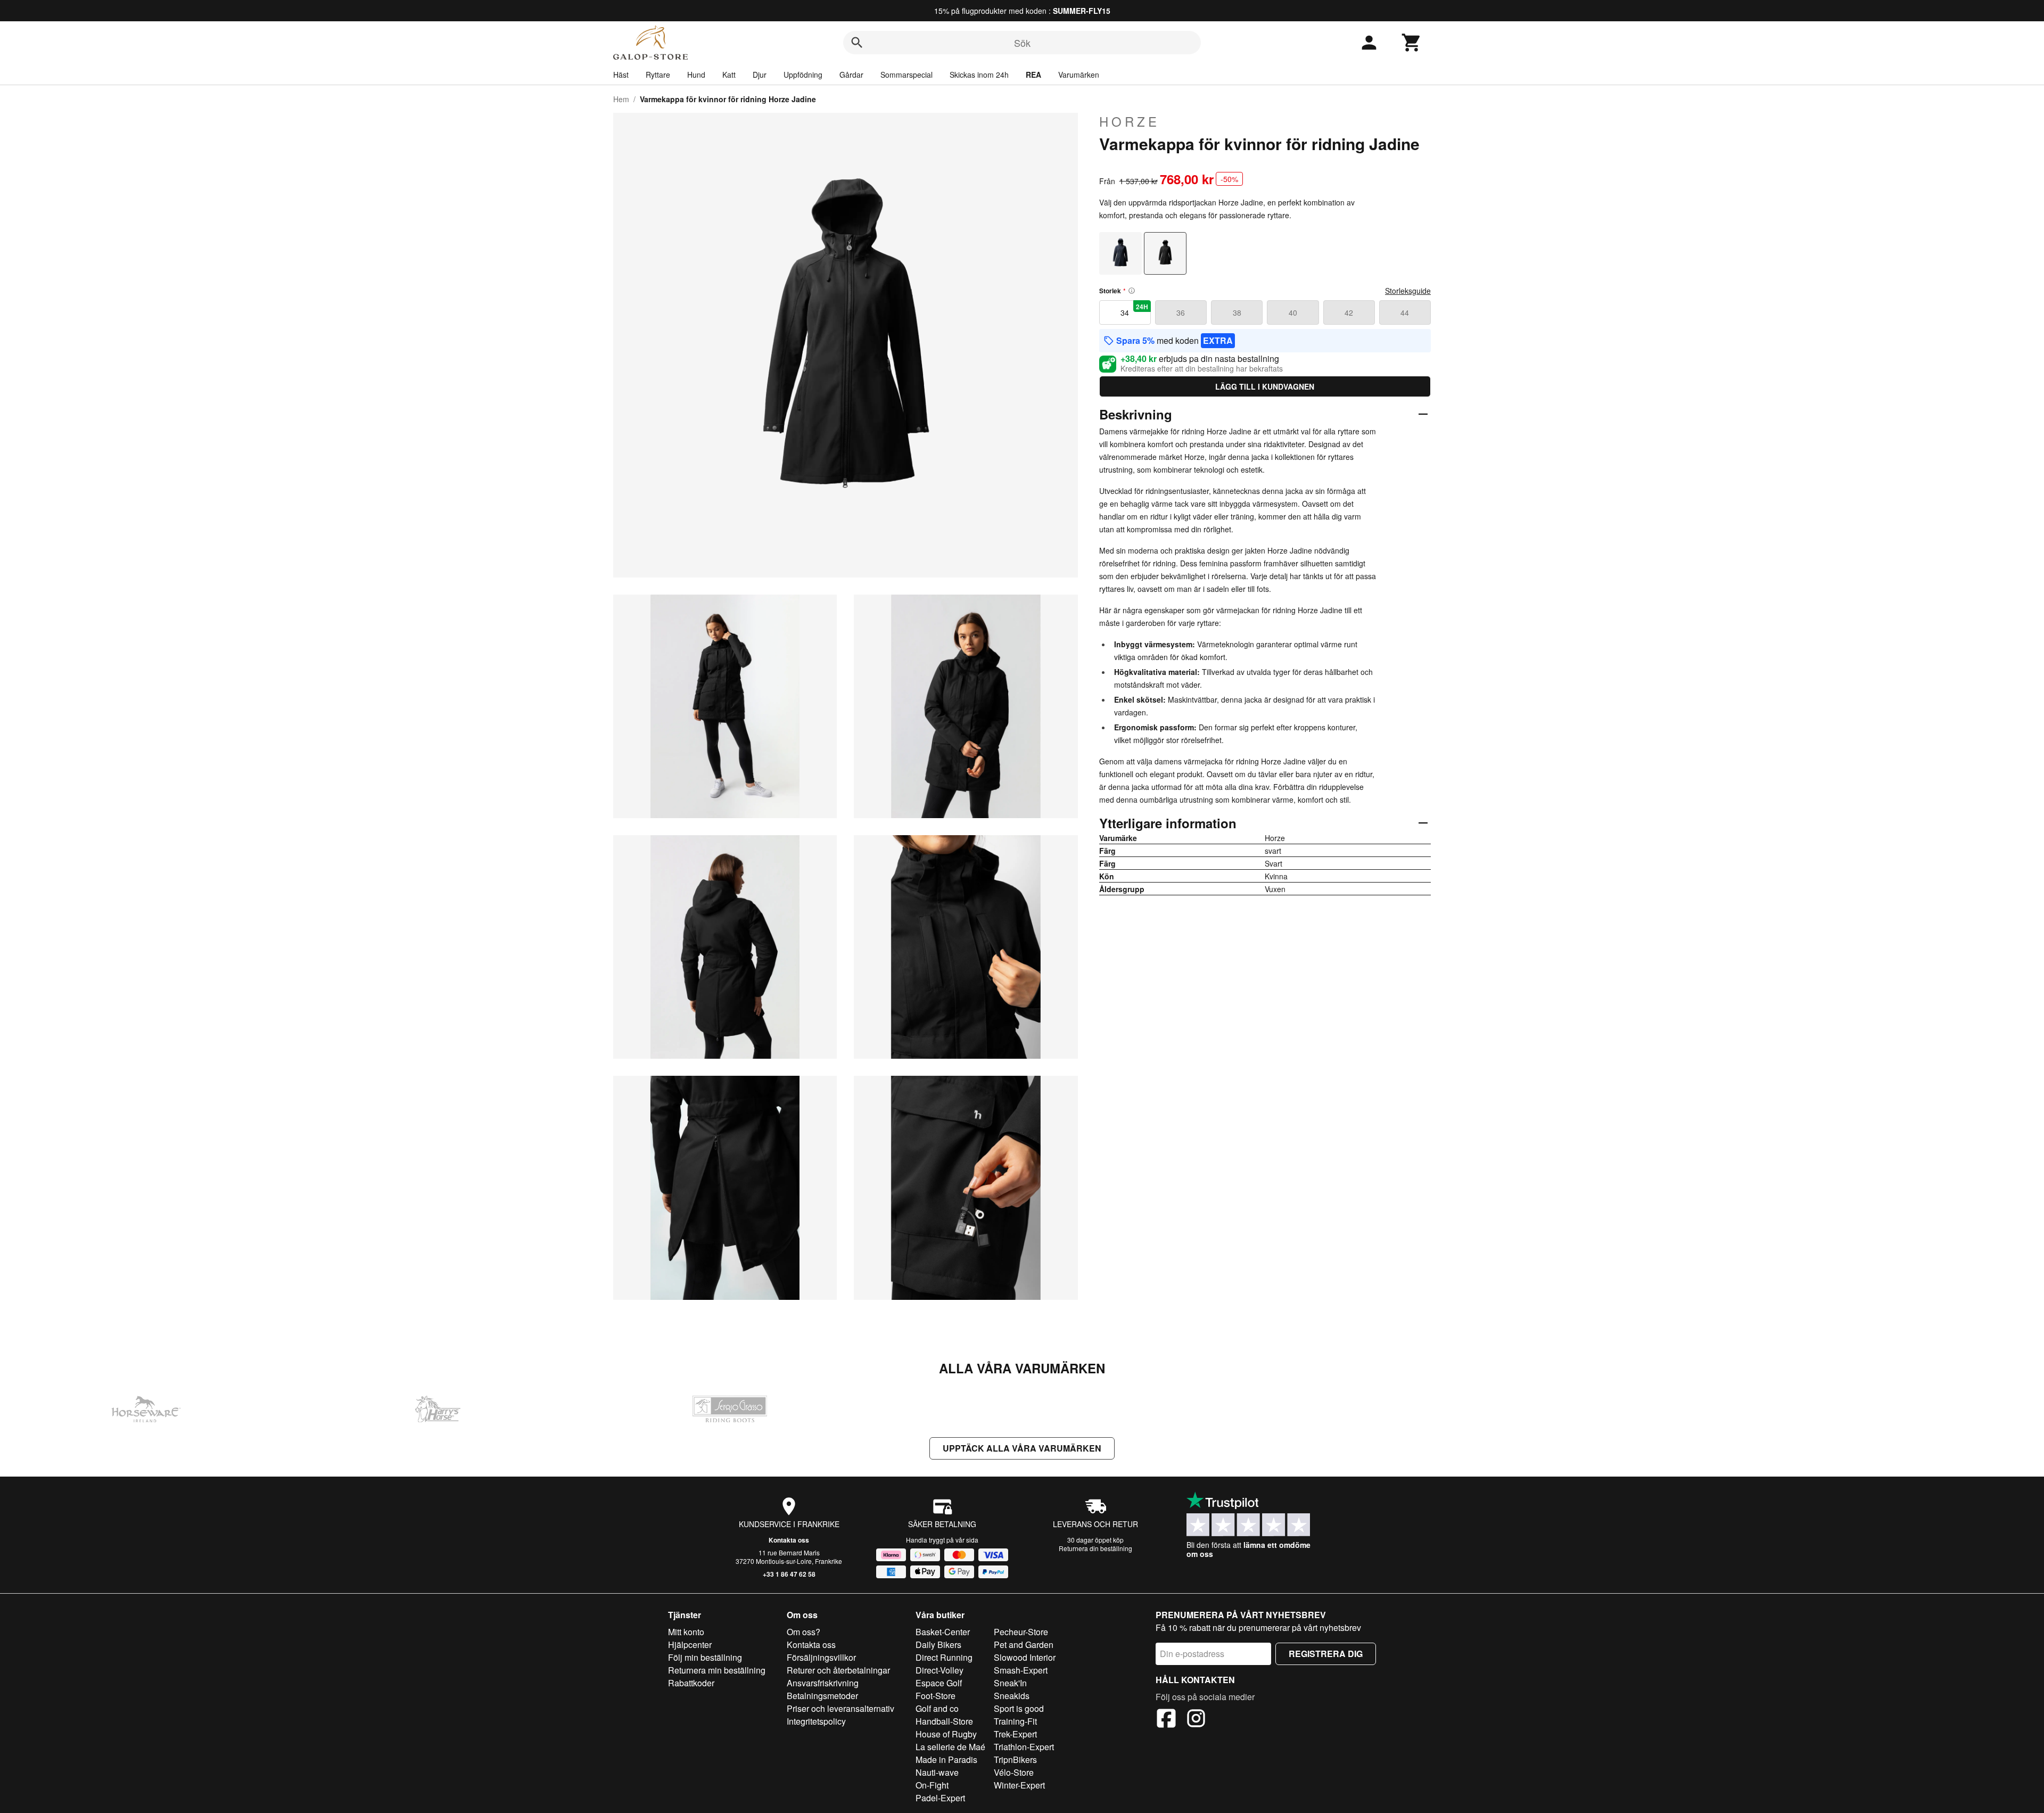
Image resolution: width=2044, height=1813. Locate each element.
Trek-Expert (1015, 1734)
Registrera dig (1326, 1654)
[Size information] (1132, 291)
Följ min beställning (705, 1657)
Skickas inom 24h (979, 75)
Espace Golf (939, 1683)
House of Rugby (946, 1734)
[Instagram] (1196, 1720)
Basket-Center (943, 1632)
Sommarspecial (906, 75)
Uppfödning (803, 75)
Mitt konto (686, 1632)
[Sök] (857, 43)
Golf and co (937, 1708)
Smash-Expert (1021, 1670)
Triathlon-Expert (1024, 1747)
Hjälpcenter (690, 1645)
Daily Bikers (938, 1645)
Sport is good (1019, 1708)
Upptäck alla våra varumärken (1022, 1448)
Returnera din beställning (1095, 1548)
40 (1293, 312)
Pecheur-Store (1021, 1632)
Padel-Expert (940, 1798)
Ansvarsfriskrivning (823, 1683)
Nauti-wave (937, 1772)
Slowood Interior (1025, 1657)
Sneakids (1012, 1696)
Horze (1130, 121)
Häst (621, 75)
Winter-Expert (1019, 1785)
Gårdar (851, 75)
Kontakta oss (789, 1540)
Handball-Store (944, 1721)
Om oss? (803, 1632)
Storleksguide (1408, 291)
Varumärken (1079, 75)
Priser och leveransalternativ (840, 1708)
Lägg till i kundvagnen (1265, 386)
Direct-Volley (939, 1670)
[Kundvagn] (1412, 43)
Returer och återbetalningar (838, 1670)
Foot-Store (936, 1696)
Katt (729, 75)
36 (1181, 312)
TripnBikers (1015, 1760)
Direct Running (944, 1657)
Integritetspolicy (816, 1721)
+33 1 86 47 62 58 (789, 1574)
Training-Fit (1015, 1721)
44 (1405, 312)
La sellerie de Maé (950, 1747)
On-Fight (932, 1785)
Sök (1022, 43)
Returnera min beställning (717, 1670)
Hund (696, 75)
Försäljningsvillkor (821, 1657)
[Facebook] (1166, 1720)
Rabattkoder (691, 1683)
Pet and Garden (1024, 1645)
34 (1134, 310)
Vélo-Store (1014, 1772)
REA (1033, 75)
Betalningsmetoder (822, 1696)
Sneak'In (1010, 1683)
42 (1349, 312)
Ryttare (658, 75)
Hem (621, 99)
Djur (760, 75)
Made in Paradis (946, 1760)
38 (1237, 312)
